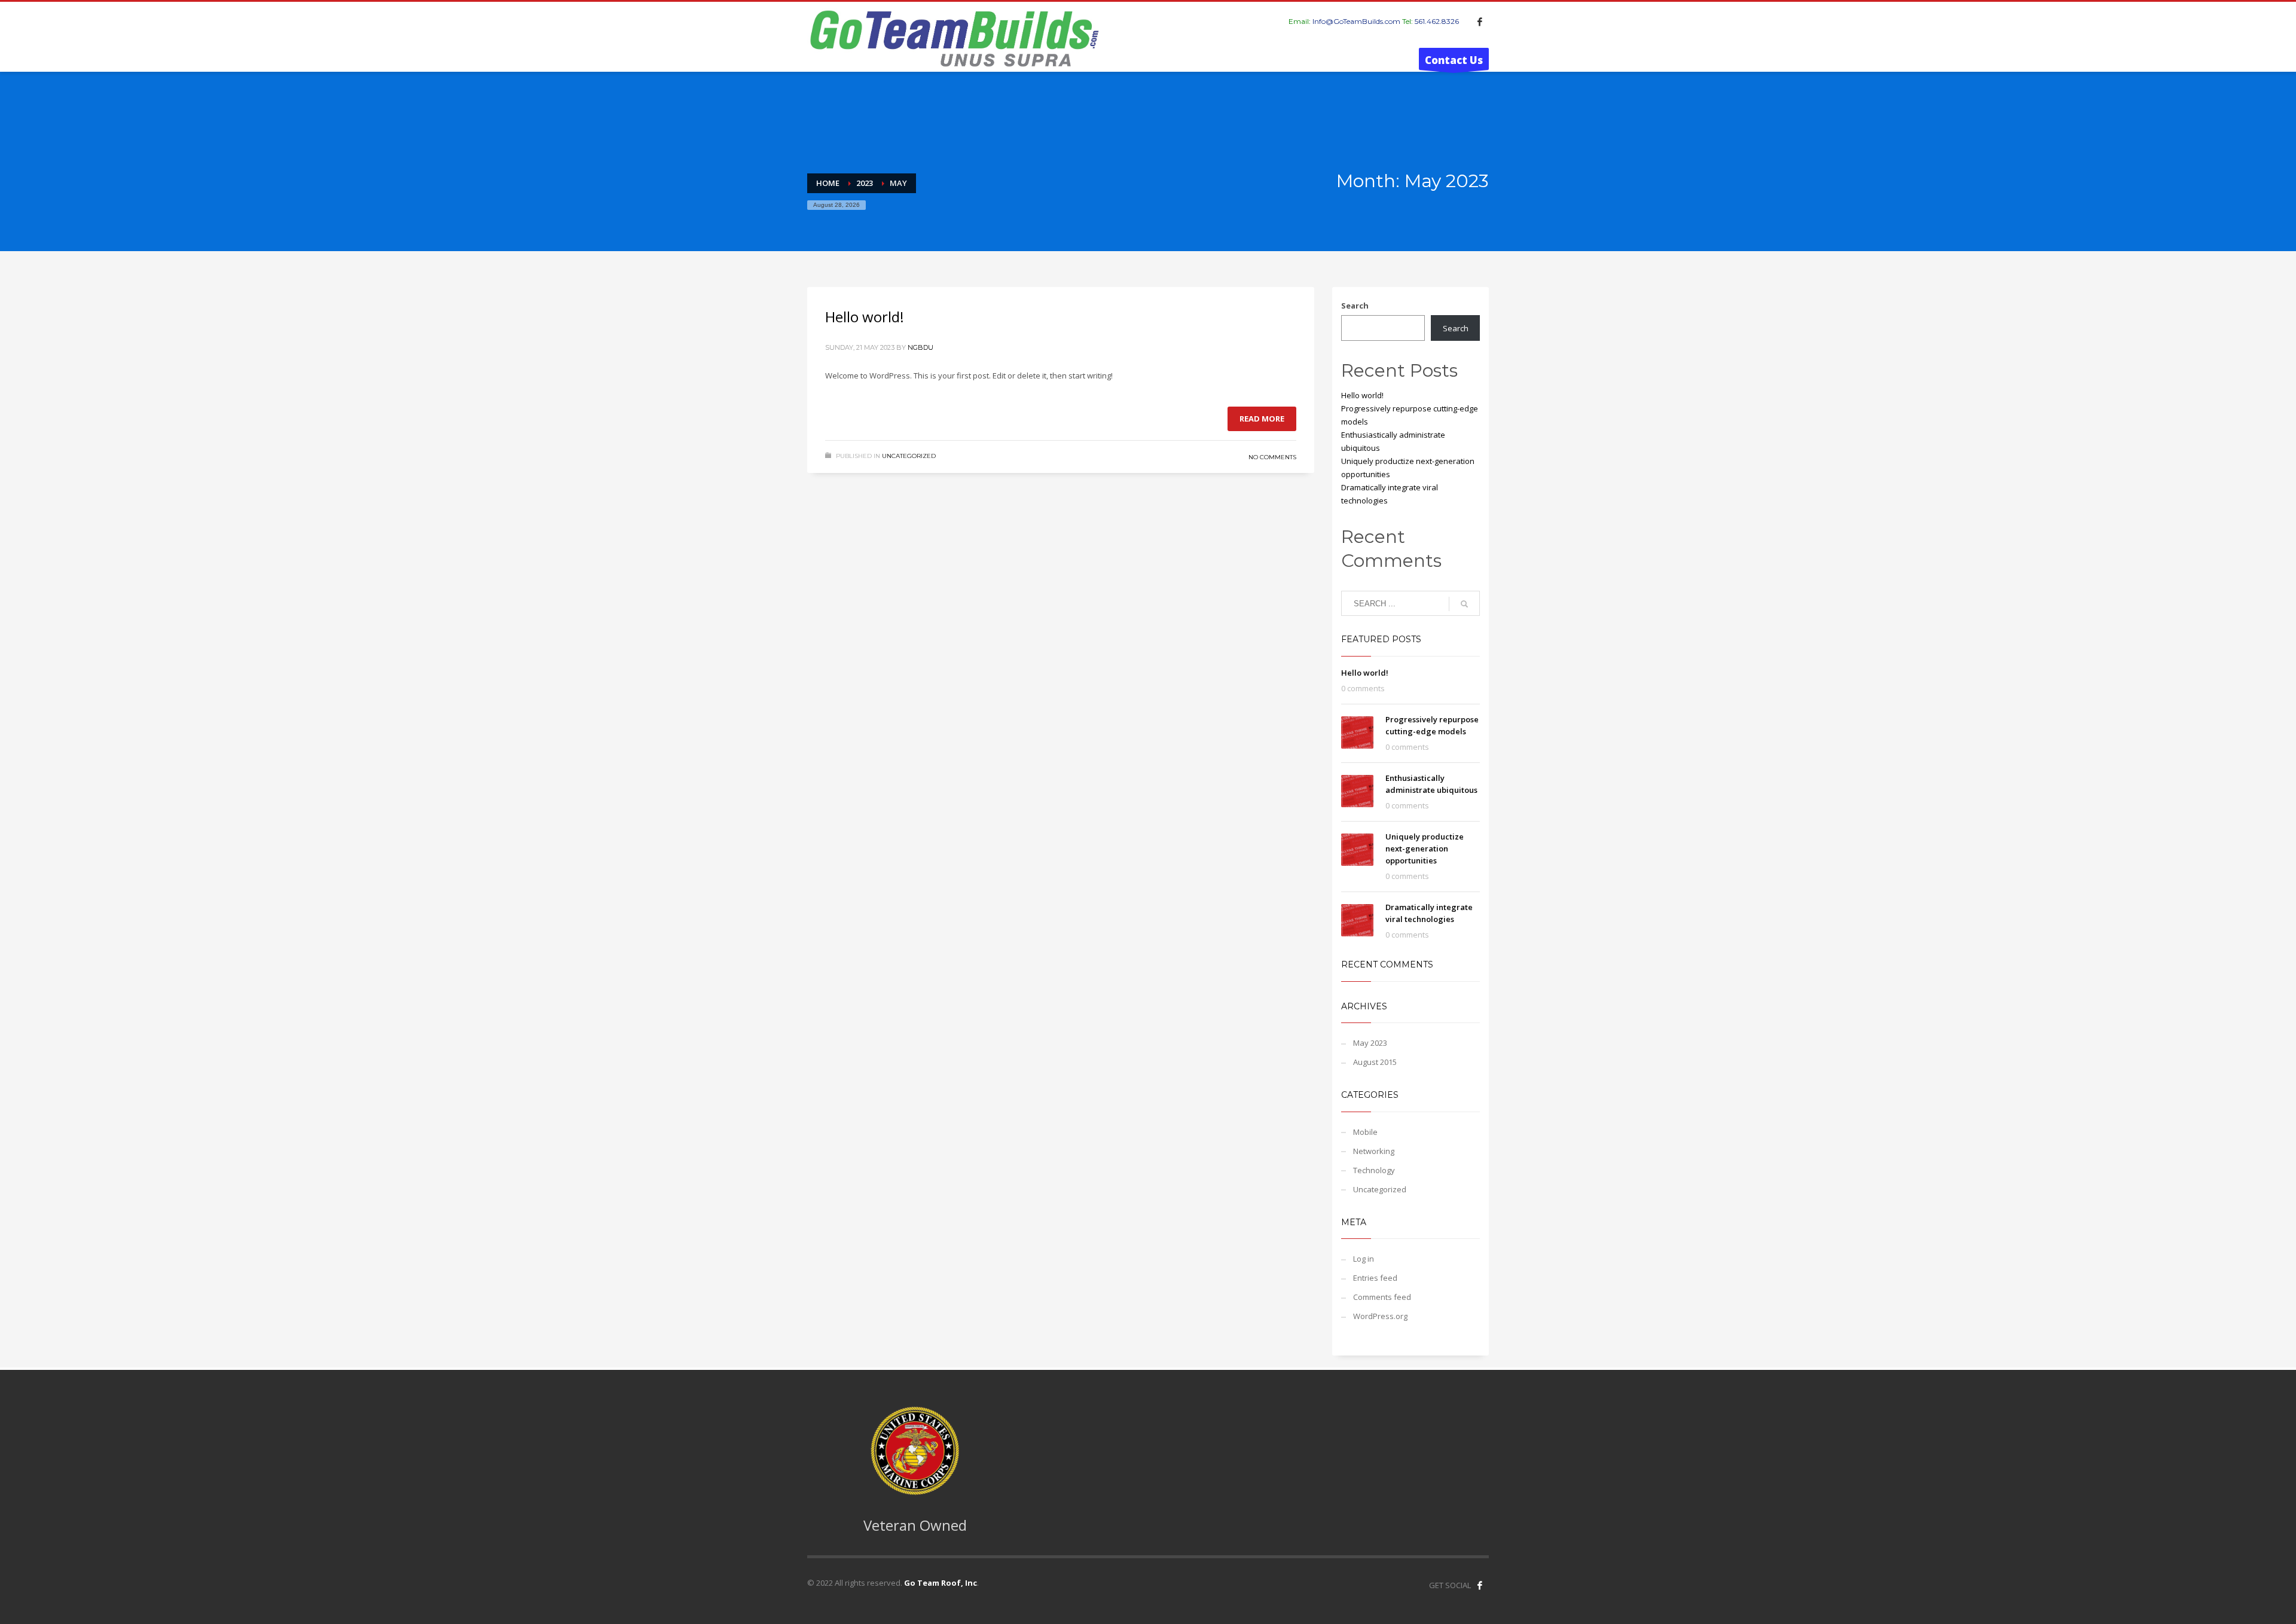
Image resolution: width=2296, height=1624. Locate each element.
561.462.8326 (1437, 21)
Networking (1374, 1151)
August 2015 (1375, 1062)
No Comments (1272, 457)
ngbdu (920, 347)
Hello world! (865, 317)
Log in (1364, 1259)
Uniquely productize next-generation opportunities (1425, 848)
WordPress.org (1380, 1316)
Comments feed (1382, 1297)
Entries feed (1375, 1278)
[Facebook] (1480, 22)
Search (1355, 306)
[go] (1464, 604)
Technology (1374, 1170)
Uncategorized (909, 456)
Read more (1262, 419)
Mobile (1365, 1132)
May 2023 (1370, 1043)
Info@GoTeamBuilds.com (1356, 21)
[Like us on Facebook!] (1480, 1585)
